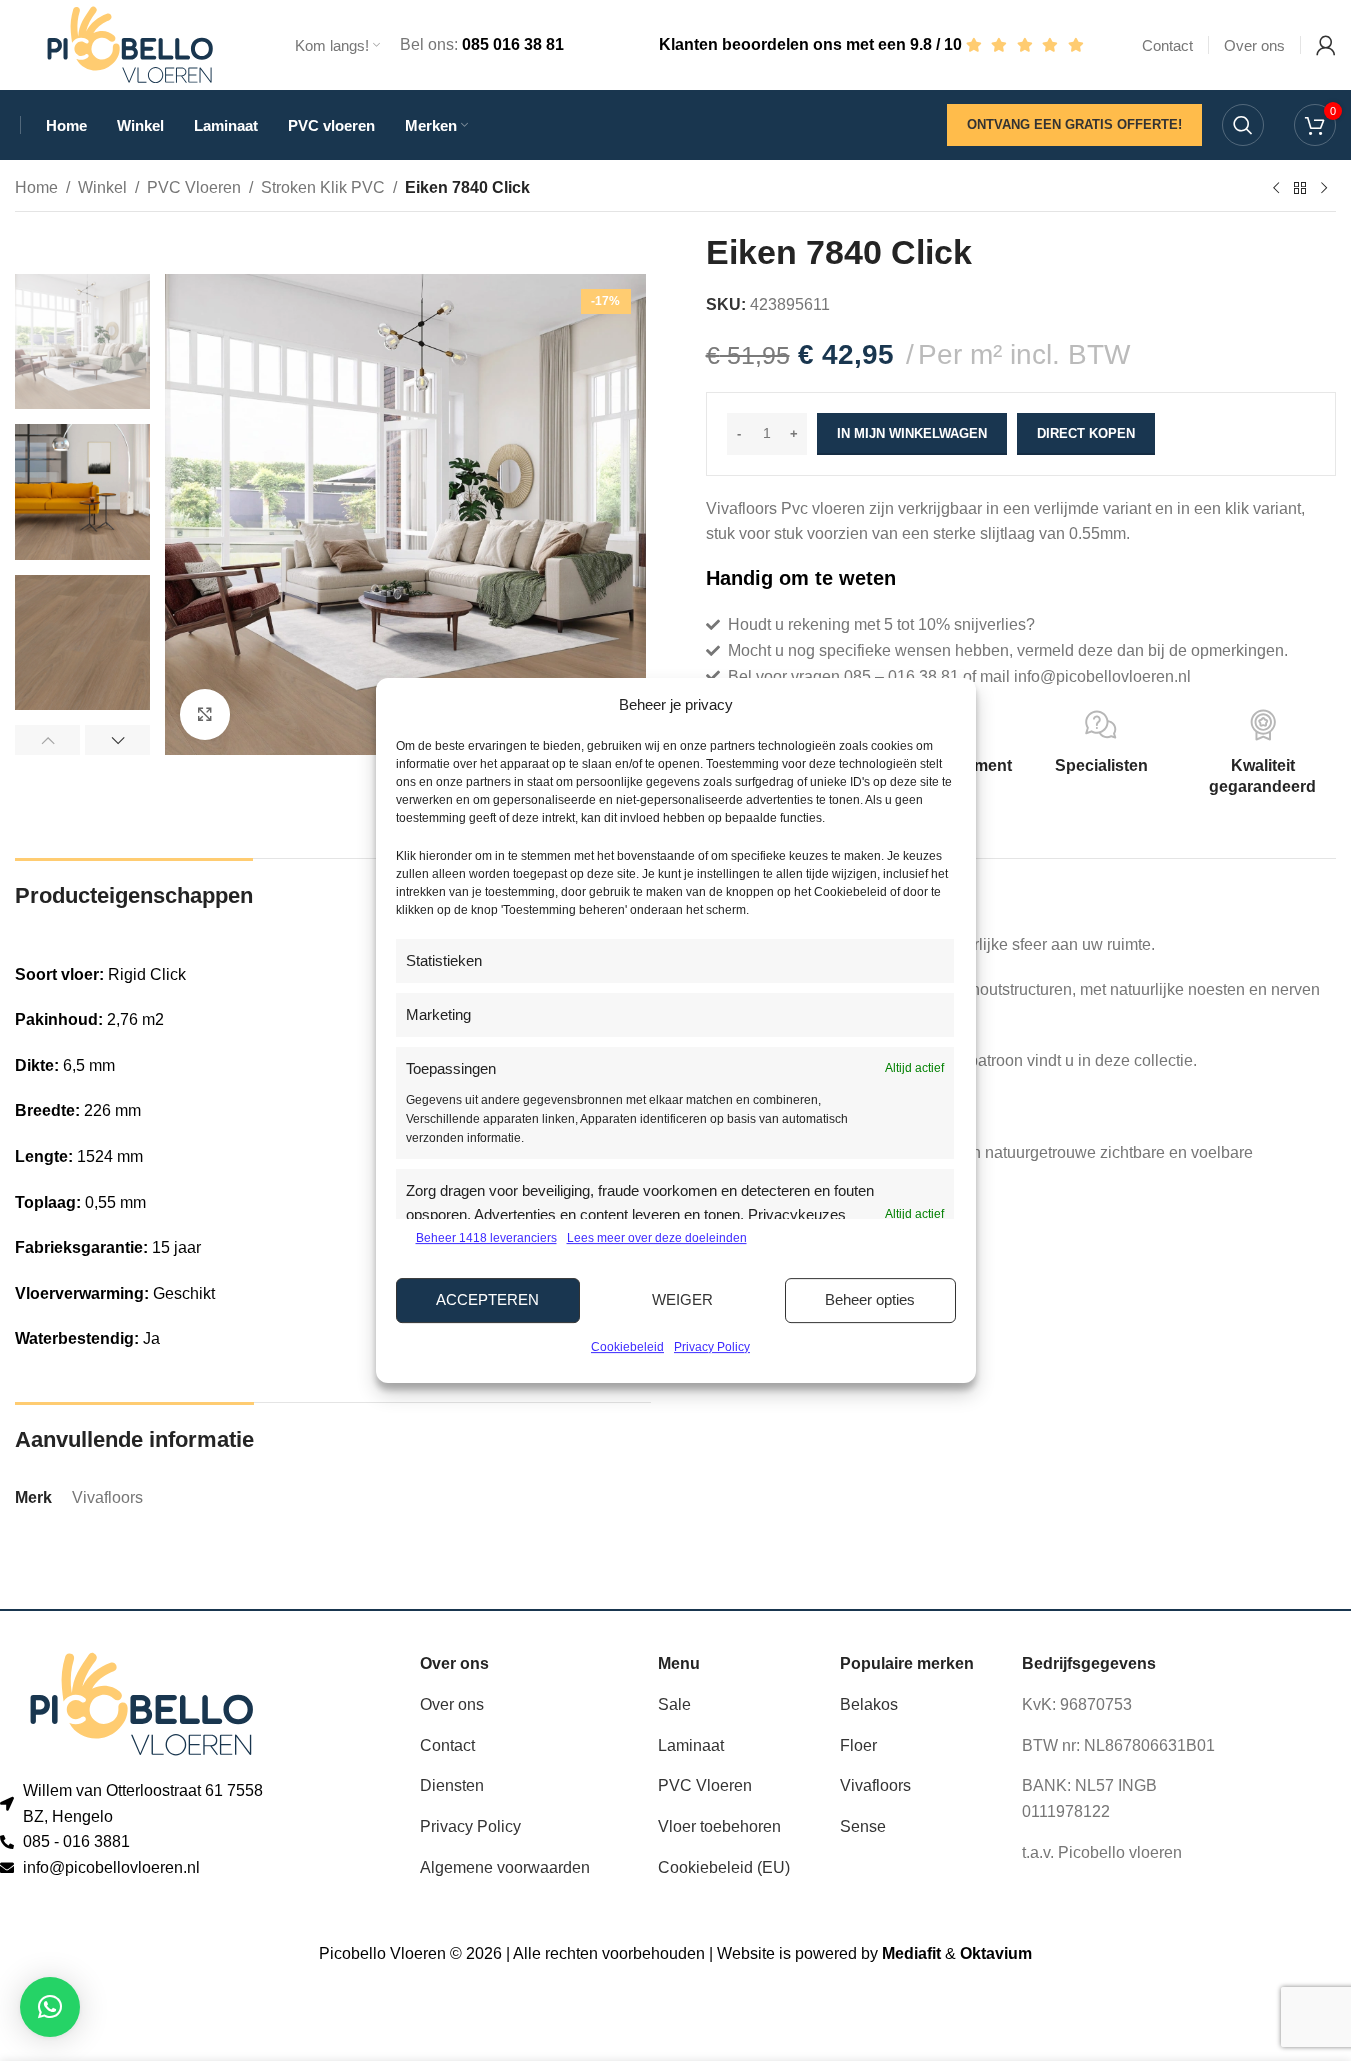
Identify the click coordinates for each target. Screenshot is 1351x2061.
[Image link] (141, 1703)
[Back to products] (1300, 189)
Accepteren (487, 1299)
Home (36, 187)
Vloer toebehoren (719, 1826)
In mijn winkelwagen (912, 433)
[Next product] (1324, 189)
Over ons (452, 1704)
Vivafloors (875, 1785)
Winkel (102, 187)
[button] (47, 740)
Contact (447, 1745)
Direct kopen (1086, 433)
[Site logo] (130, 43)
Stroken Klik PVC (323, 187)
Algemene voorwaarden (505, 1867)
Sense (863, 1826)
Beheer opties (870, 1299)
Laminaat (691, 1745)
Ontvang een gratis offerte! (1074, 124)
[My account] (1326, 45)
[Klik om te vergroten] (205, 714)
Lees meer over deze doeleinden (657, 1238)
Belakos (869, 1704)
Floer (858, 1745)
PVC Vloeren (194, 187)
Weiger (682, 1299)
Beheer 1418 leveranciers (486, 1238)
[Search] (1243, 125)
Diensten (452, 1785)
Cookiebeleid (627, 1347)
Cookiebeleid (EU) (724, 1867)
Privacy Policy (712, 1347)
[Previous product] (1276, 189)
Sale (674, 1704)
